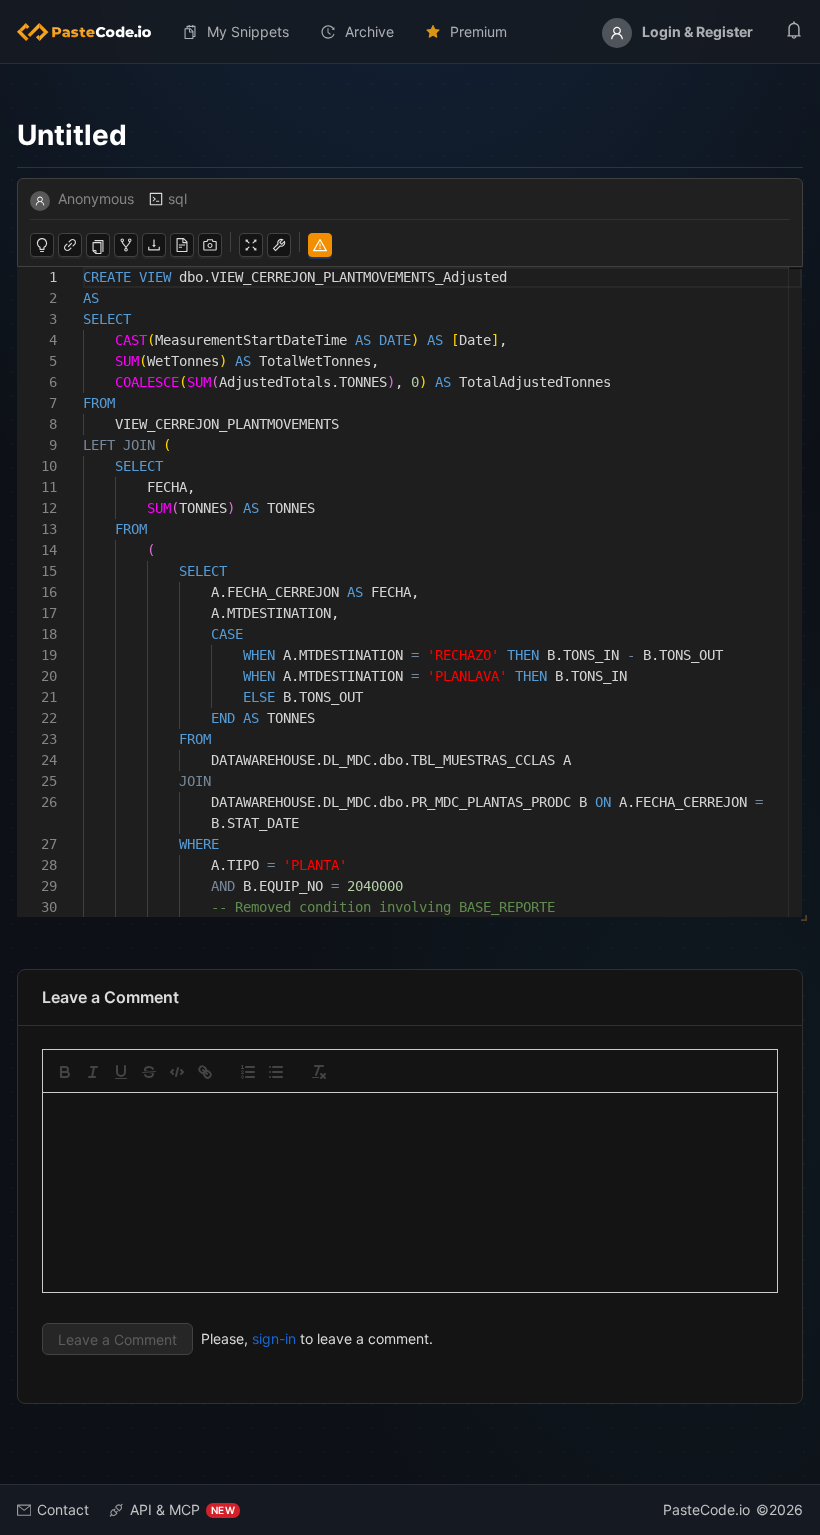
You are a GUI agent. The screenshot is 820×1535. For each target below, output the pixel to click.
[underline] (121, 1072)
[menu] (410, 32)
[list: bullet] (276, 1072)
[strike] (149, 1072)
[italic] (93, 1072)
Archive (369, 31)
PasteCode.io (706, 1509)
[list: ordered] (248, 1072)
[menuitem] (92, 32)
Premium (478, 31)
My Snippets (248, 31)
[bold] (65, 1072)
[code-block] (177, 1072)
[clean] (319, 1072)
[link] (205, 1072)
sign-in (274, 1338)
